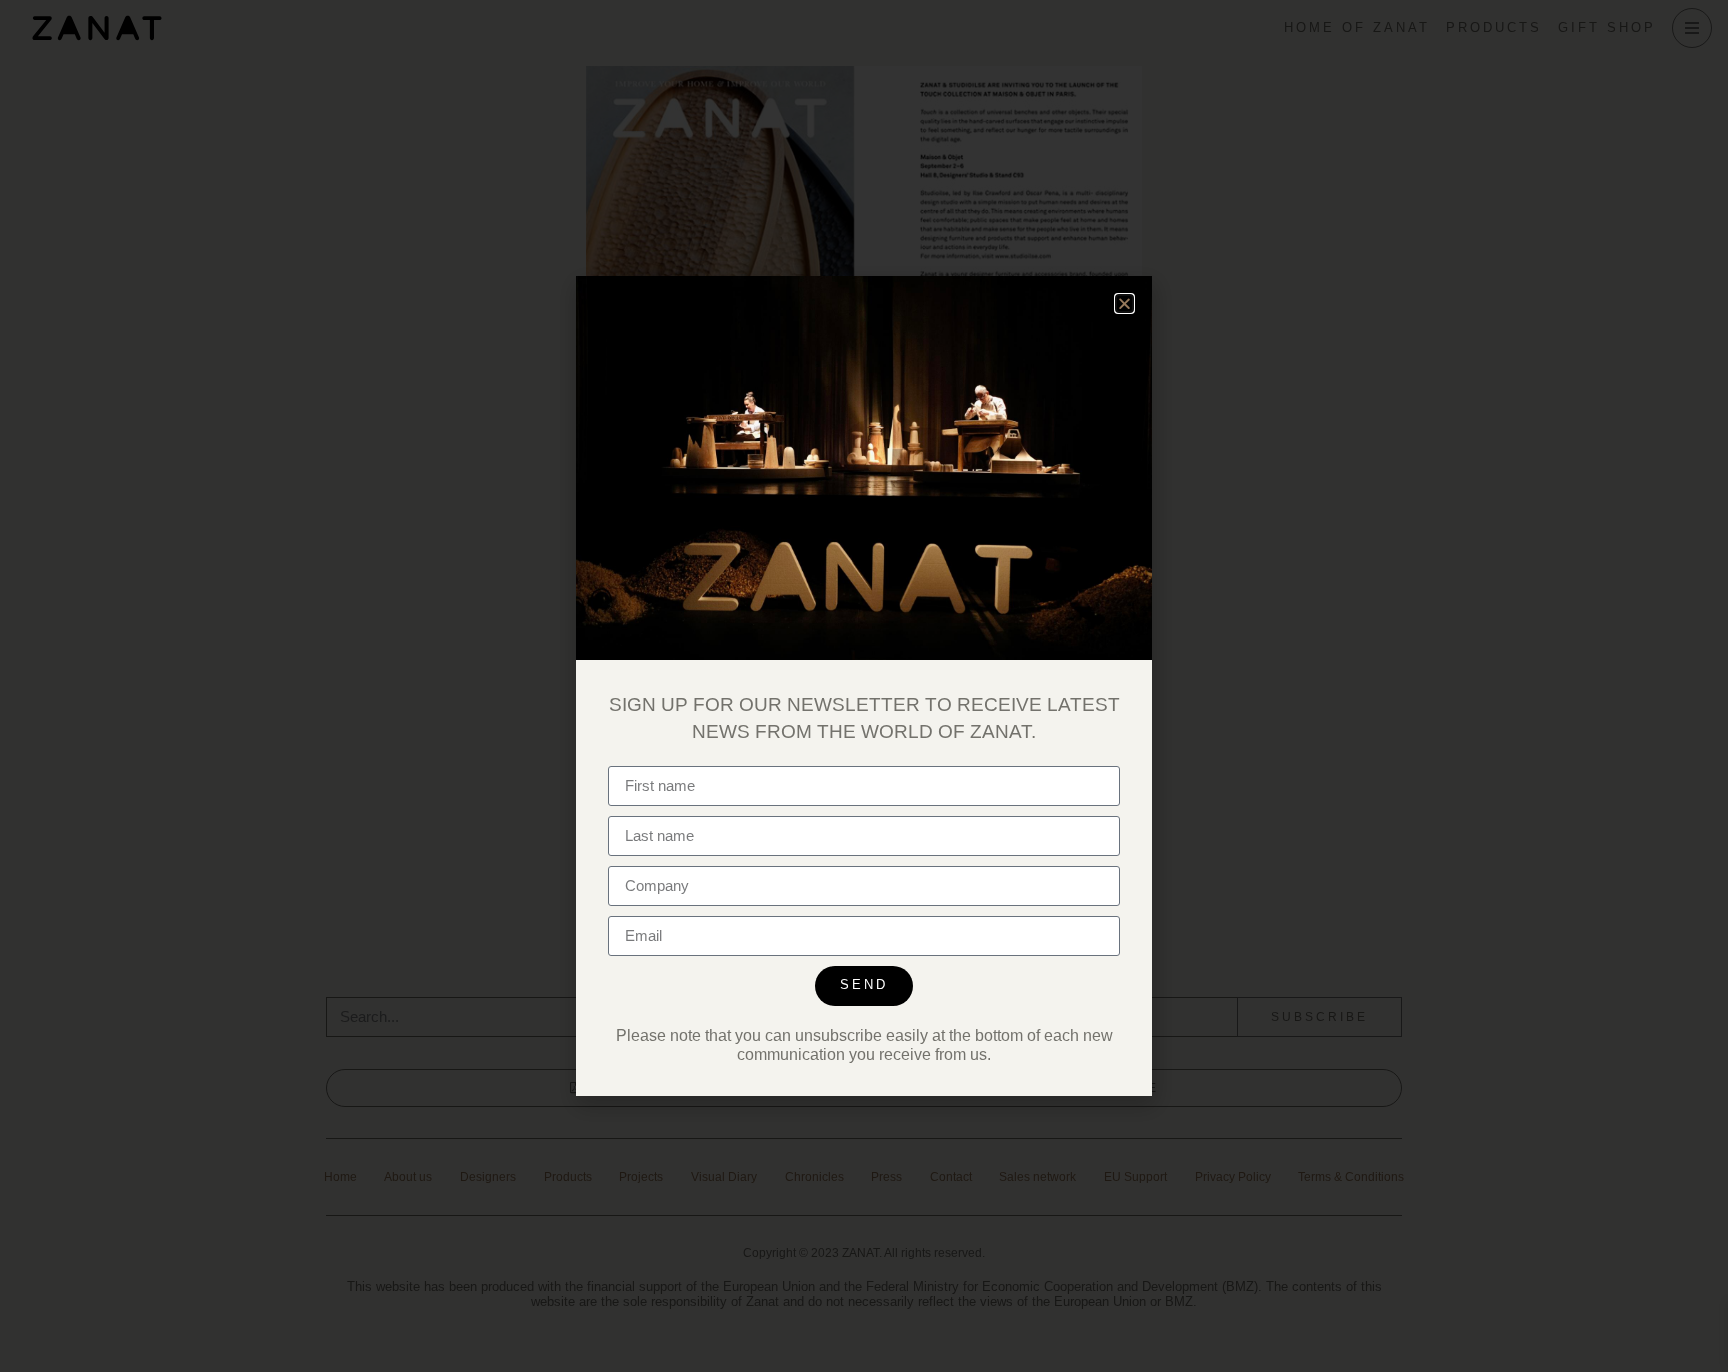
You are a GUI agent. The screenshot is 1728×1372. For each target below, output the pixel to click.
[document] (864, 686)
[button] (1124, 303)
